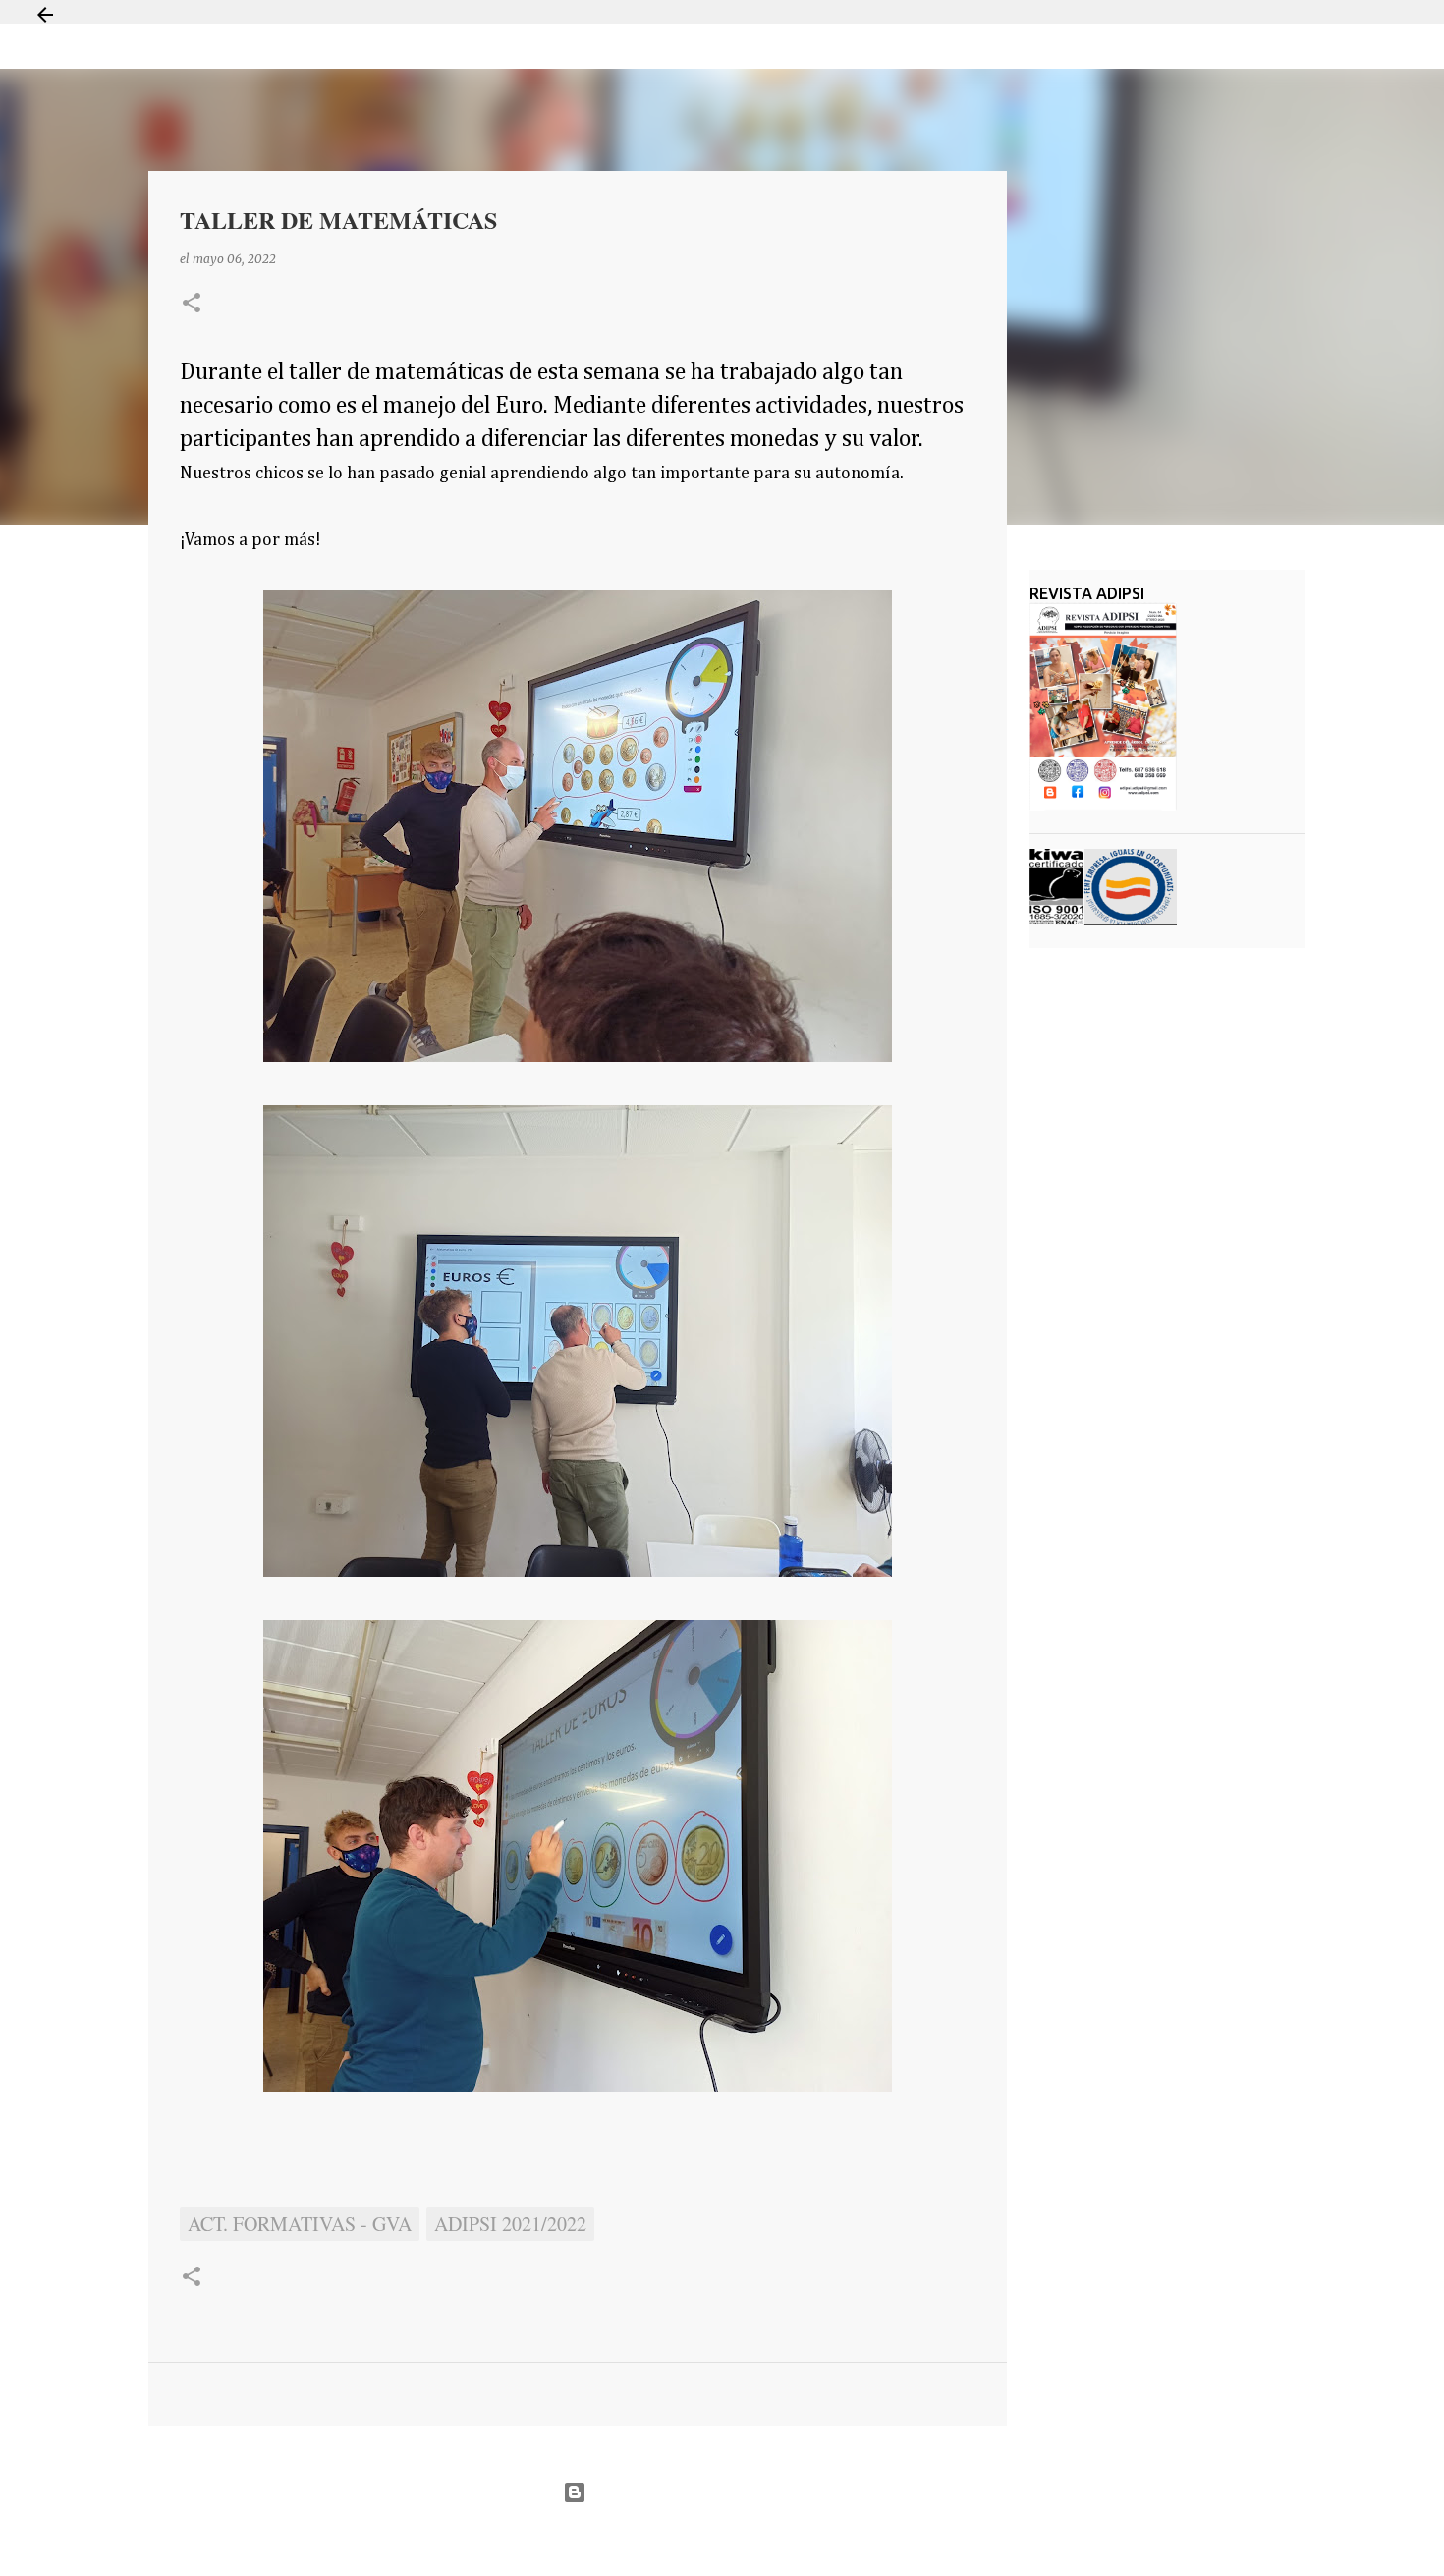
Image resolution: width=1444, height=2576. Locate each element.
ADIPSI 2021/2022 (510, 2224)
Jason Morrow (791, 2540)
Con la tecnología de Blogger (734, 2492)
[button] (192, 304)
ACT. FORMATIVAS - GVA (300, 2224)
